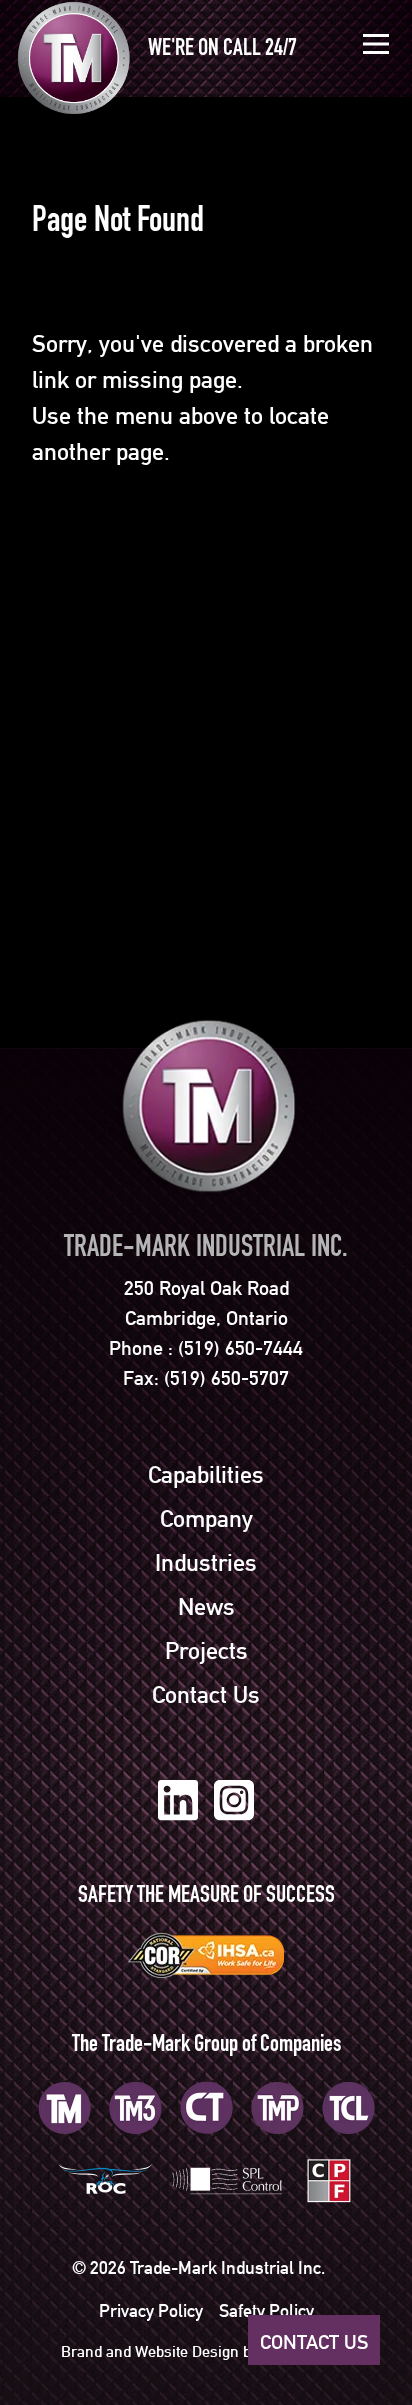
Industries (206, 1563)
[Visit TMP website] (277, 2107)
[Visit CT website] (206, 2107)
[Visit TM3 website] (135, 2107)
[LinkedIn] (178, 1800)
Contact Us (206, 1695)
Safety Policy (266, 2310)
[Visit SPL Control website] (227, 2178)
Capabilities (206, 1475)
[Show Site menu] (376, 44)
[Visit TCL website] (348, 2107)
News (206, 1607)
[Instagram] (234, 1800)
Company (206, 1519)
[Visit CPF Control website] (328, 2178)
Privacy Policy (151, 2310)
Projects (206, 1651)
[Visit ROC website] (105, 2178)
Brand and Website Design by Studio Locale (206, 2351)
